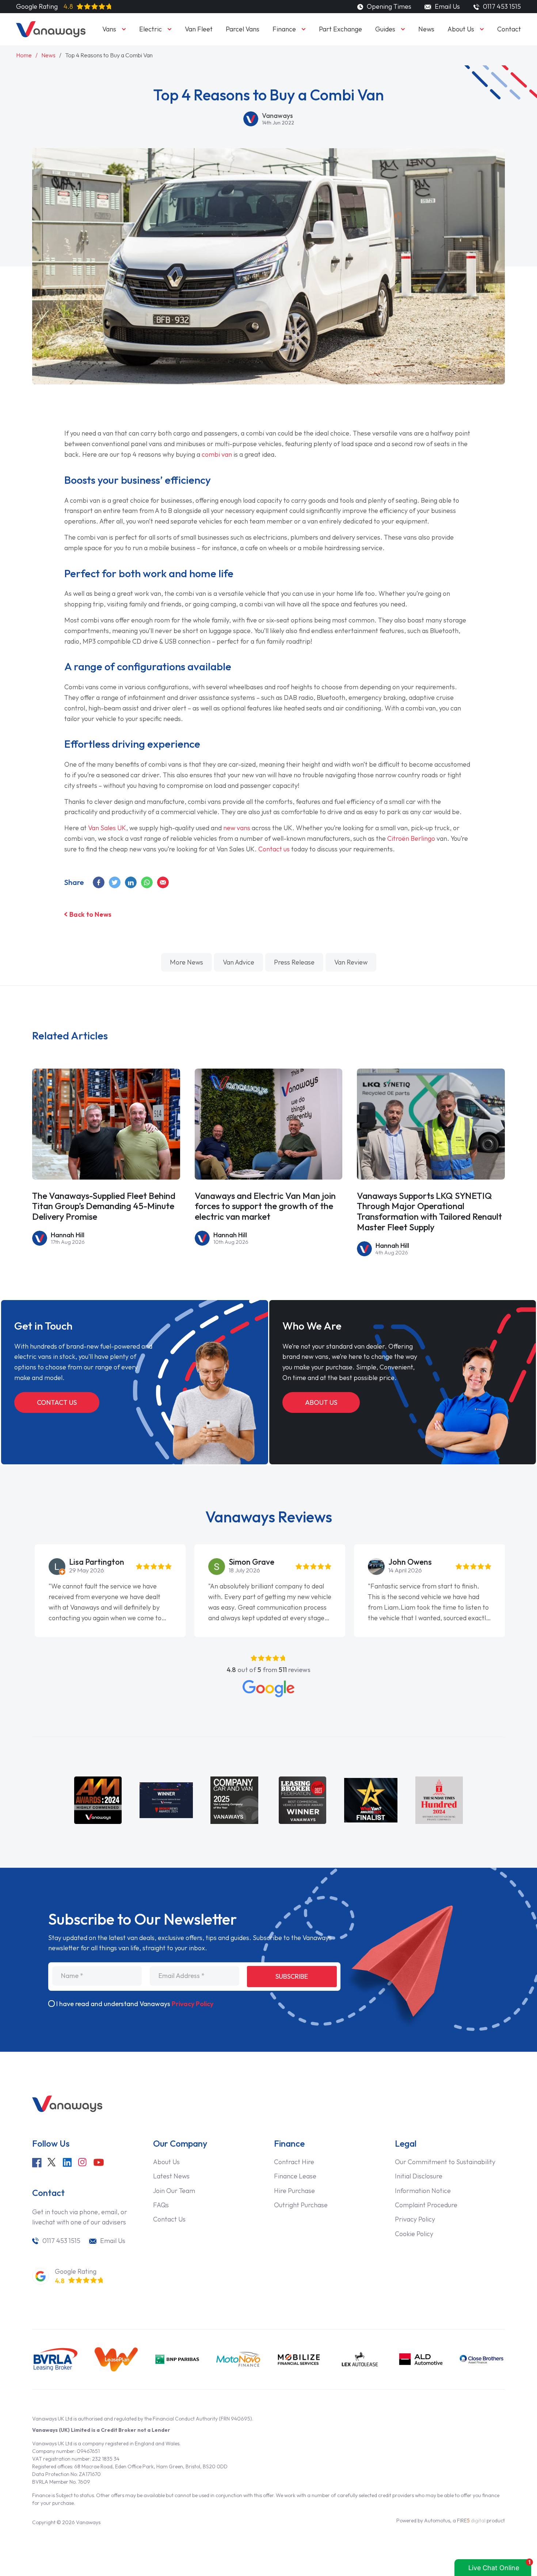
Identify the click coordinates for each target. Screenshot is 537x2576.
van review (351, 962)
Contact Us (57, 1402)
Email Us (446, 6)
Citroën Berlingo (411, 838)
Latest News (171, 2176)
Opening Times (388, 6)
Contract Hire (294, 2162)
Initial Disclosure (419, 2176)
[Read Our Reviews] (268, 1689)
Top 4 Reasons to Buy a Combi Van (109, 55)
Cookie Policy (414, 2234)
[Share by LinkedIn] (131, 882)
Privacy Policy (193, 2004)
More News (186, 962)
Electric (151, 29)
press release (294, 962)
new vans (237, 828)
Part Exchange (340, 29)
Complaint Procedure (426, 2205)
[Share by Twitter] (115, 882)
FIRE (471, 2521)
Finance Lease (295, 2176)
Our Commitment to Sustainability (445, 2162)
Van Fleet (199, 29)
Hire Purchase (294, 2191)
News (426, 29)
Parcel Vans (243, 29)
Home (24, 55)
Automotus (437, 2521)
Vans (109, 29)
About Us (461, 29)
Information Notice (423, 2191)
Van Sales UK (107, 828)
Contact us (274, 849)
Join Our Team (174, 2191)
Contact (509, 29)
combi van (217, 454)
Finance (284, 29)
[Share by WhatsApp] (147, 882)
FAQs (161, 2205)
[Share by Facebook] (99, 882)
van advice (239, 962)
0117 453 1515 (61, 2241)
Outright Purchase (301, 2205)
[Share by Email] (163, 882)
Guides (385, 29)
